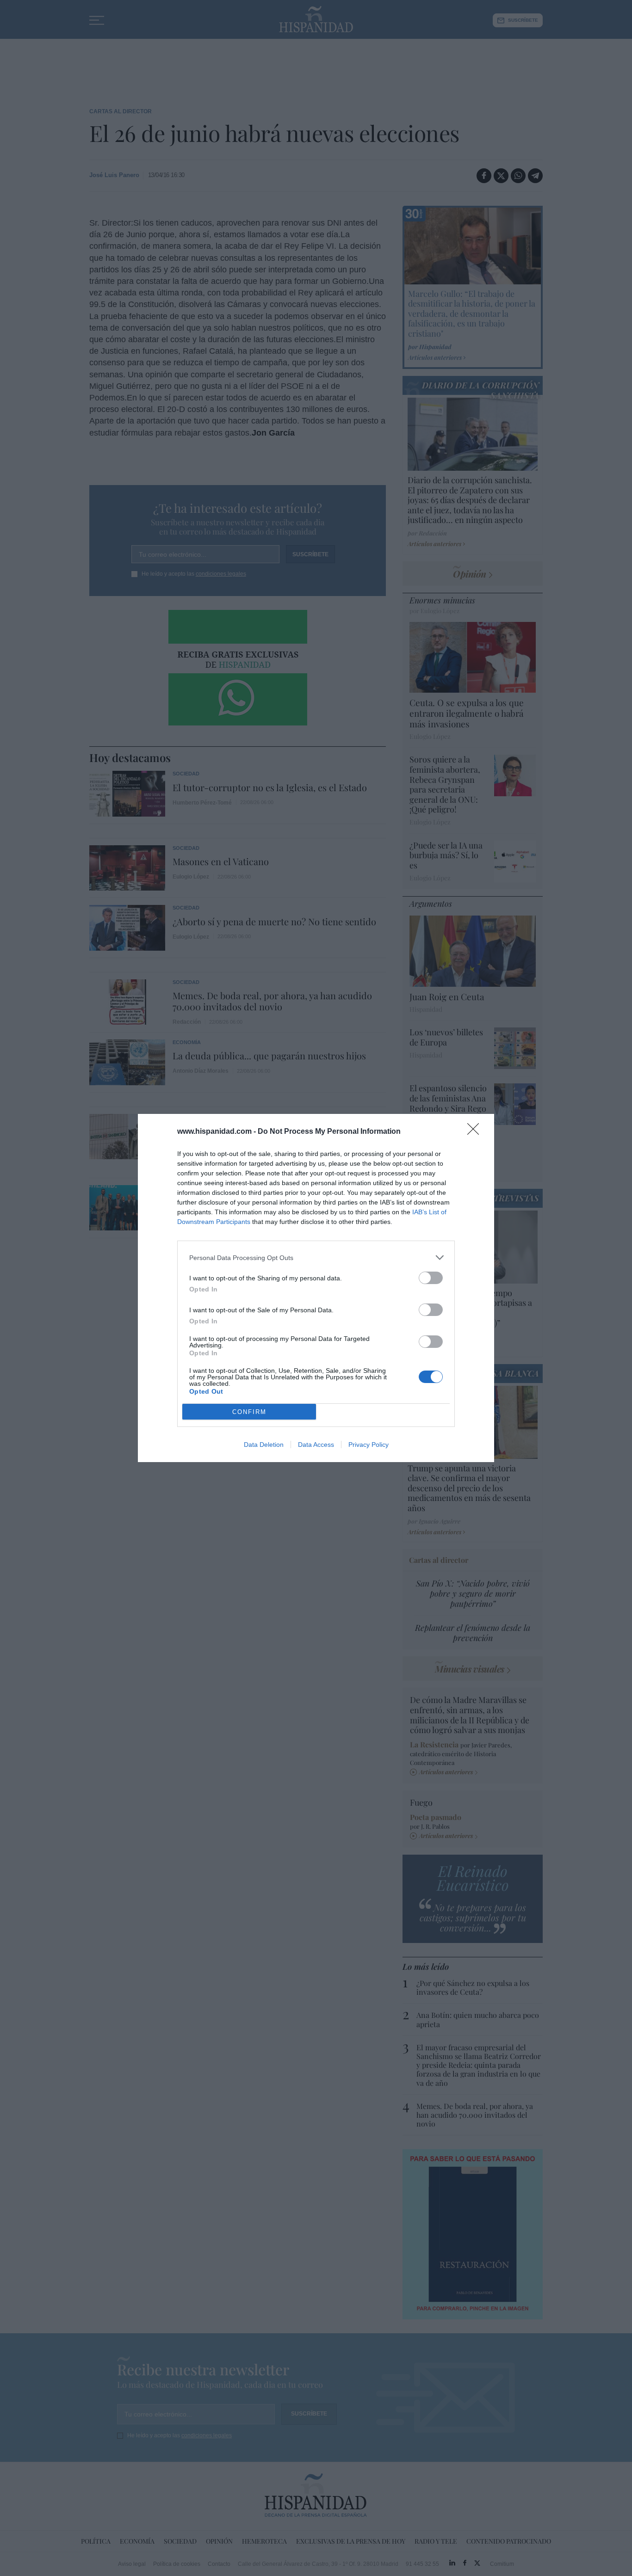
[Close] (476, 1132)
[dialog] (316, 1288)
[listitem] (316, 1257)
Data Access (316, 1445)
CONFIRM (249, 1412)
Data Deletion (264, 1445)
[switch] (431, 1278)
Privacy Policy (369, 1445)
